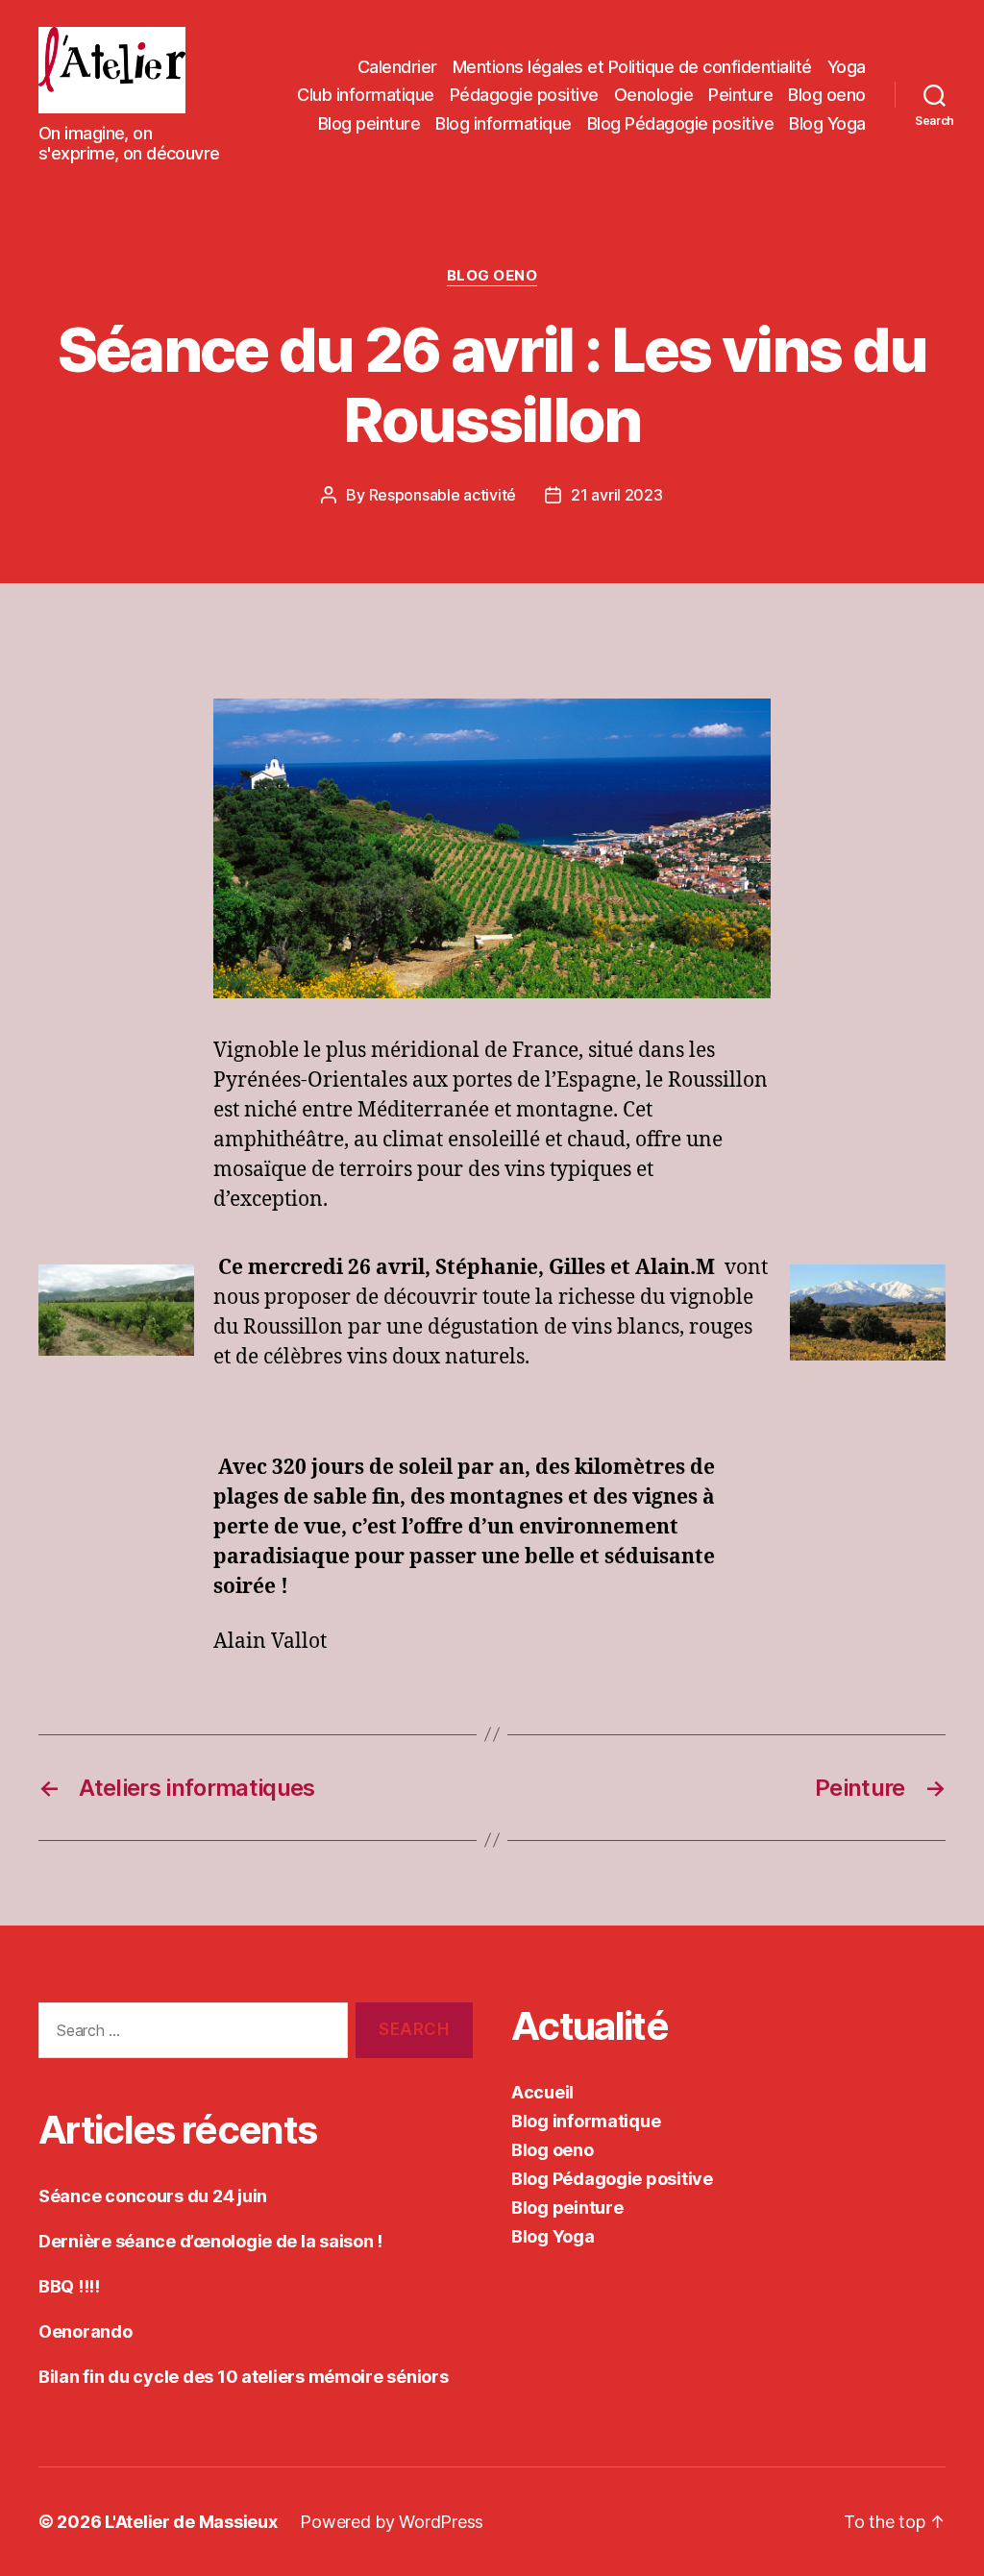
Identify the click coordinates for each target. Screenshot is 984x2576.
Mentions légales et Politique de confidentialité (632, 67)
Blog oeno (827, 95)
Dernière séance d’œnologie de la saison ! (210, 2241)
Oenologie (654, 95)
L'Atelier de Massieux (191, 2522)
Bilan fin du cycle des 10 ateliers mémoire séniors (244, 2377)
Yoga (847, 67)
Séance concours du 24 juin (153, 2196)
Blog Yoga (827, 123)
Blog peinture (369, 123)
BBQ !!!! (69, 2286)
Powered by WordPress (392, 2522)
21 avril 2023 (617, 495)
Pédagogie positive (524, 95)
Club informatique (366, 95)
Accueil (542, 2092)
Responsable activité (443, 495)
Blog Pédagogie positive (681, 123)
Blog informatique (504, 123)
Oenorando (86, 2331)
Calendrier (397, 67)
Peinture (740, 95)
